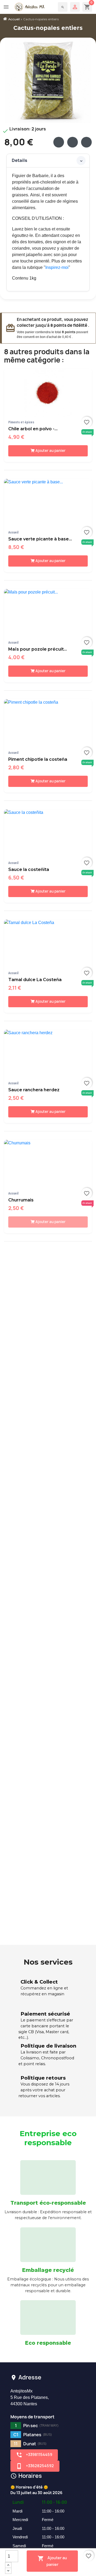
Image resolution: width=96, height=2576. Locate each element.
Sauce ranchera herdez (34, 1090)
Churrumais (21, 1200)
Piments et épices (21, 422)
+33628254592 (35, 2466)
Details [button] (19, 160)
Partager (59, 142)
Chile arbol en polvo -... (33, 429)
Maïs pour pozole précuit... (38, 649)
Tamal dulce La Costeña (35, 980)
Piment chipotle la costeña (38, 759)
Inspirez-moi (57, 267)
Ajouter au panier (52, 2561)
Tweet (73, 142)
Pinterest (86, 142)
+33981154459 (34, 2455)
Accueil (13, 532)
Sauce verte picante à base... (40, 539)
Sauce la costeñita (29, 869)
